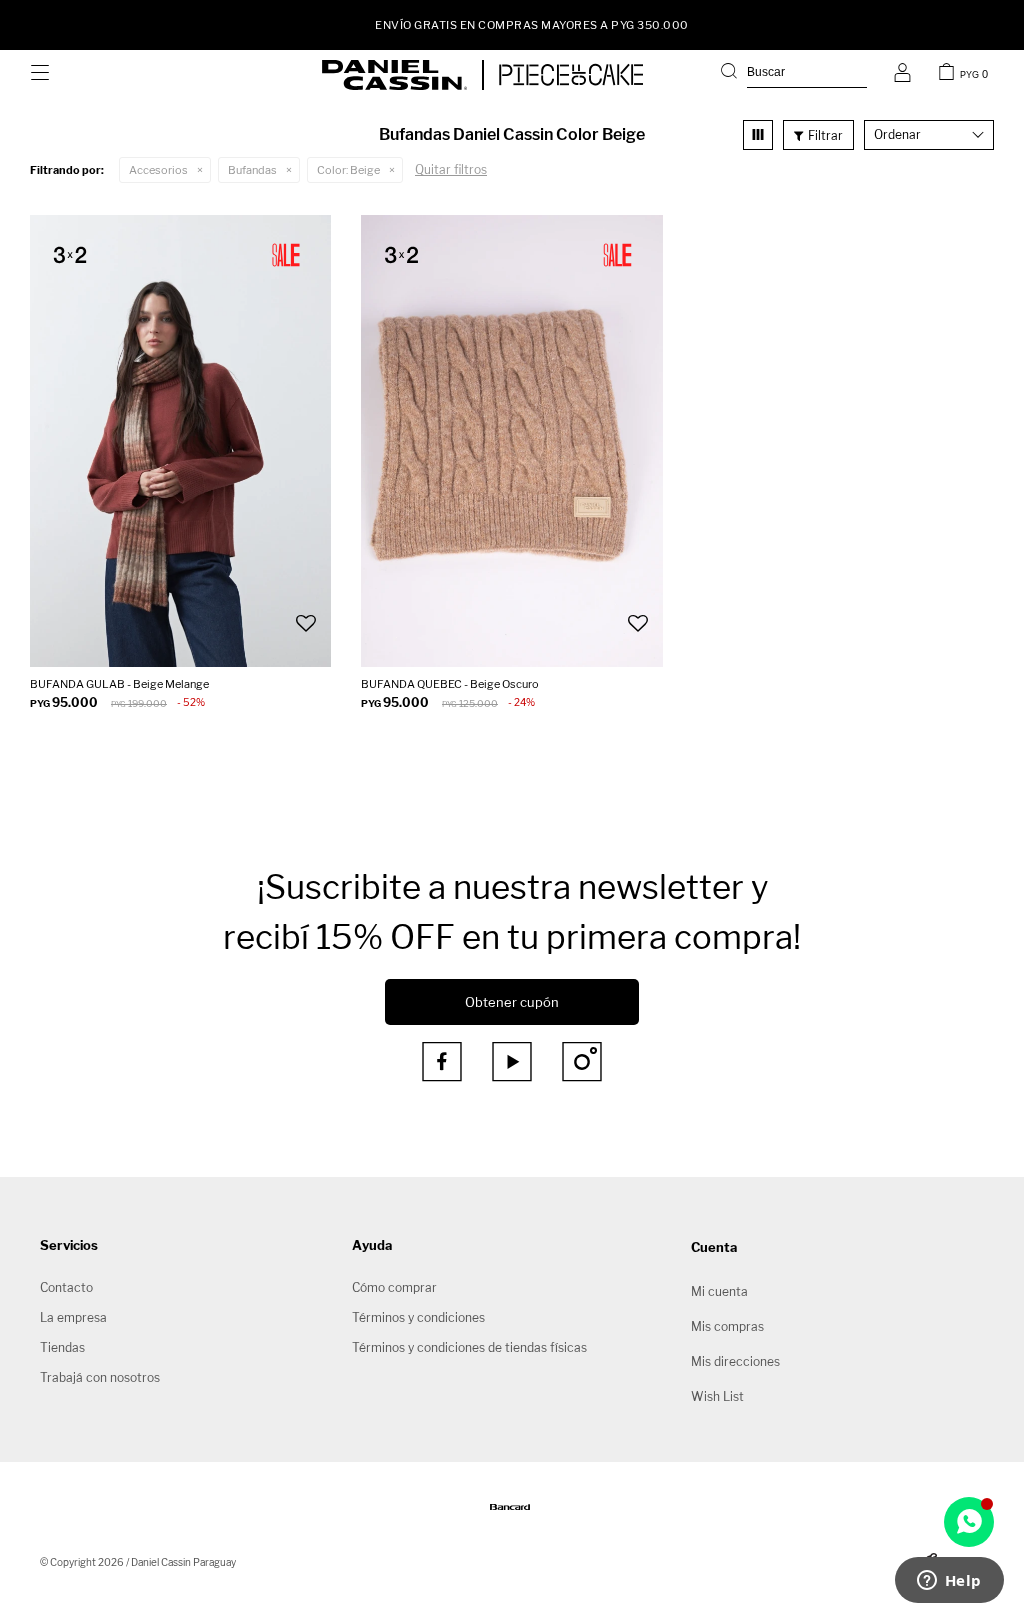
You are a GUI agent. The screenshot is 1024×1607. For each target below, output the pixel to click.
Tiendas (62, 1347)
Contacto (66, 1287)
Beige (348, 170)
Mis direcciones (735, 1361)
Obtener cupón (512, 1002)
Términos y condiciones (418, 1317)
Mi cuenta (719, 1291)
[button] (794, 75)
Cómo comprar (394, 1287)
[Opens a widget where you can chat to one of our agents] (949, 1582)
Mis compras (727, 1326)
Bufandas (252, 170)
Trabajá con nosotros (100, 1377)
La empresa (73, 1317)
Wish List (717, 1396)
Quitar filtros (451, 169)
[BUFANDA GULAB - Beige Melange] (180, 441)
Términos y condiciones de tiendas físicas (469, 1347)
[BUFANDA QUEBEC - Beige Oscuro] (511, 441)
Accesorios (158, 170)
